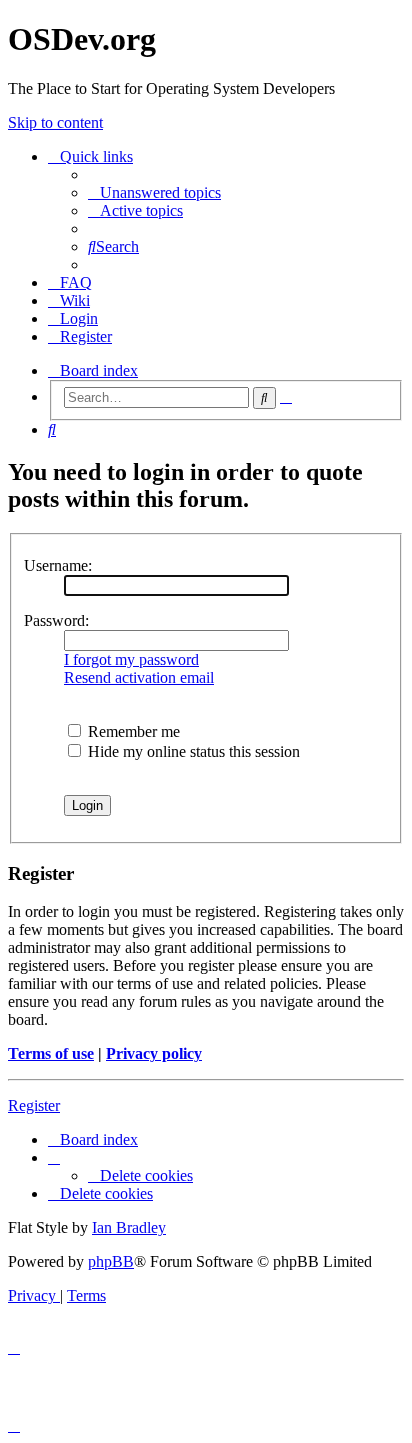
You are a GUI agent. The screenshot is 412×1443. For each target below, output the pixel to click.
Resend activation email (139, 677)
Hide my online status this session (192, 751)
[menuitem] (154, 192)
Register (34, 1105)
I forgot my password (131, 659)
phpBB (111, 1261)
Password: (56, 620)
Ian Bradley (129, 1227)
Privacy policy (154, 1053)
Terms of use (51, 1053)
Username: (58, 565)
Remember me (132, 731)
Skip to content (55, 122)
